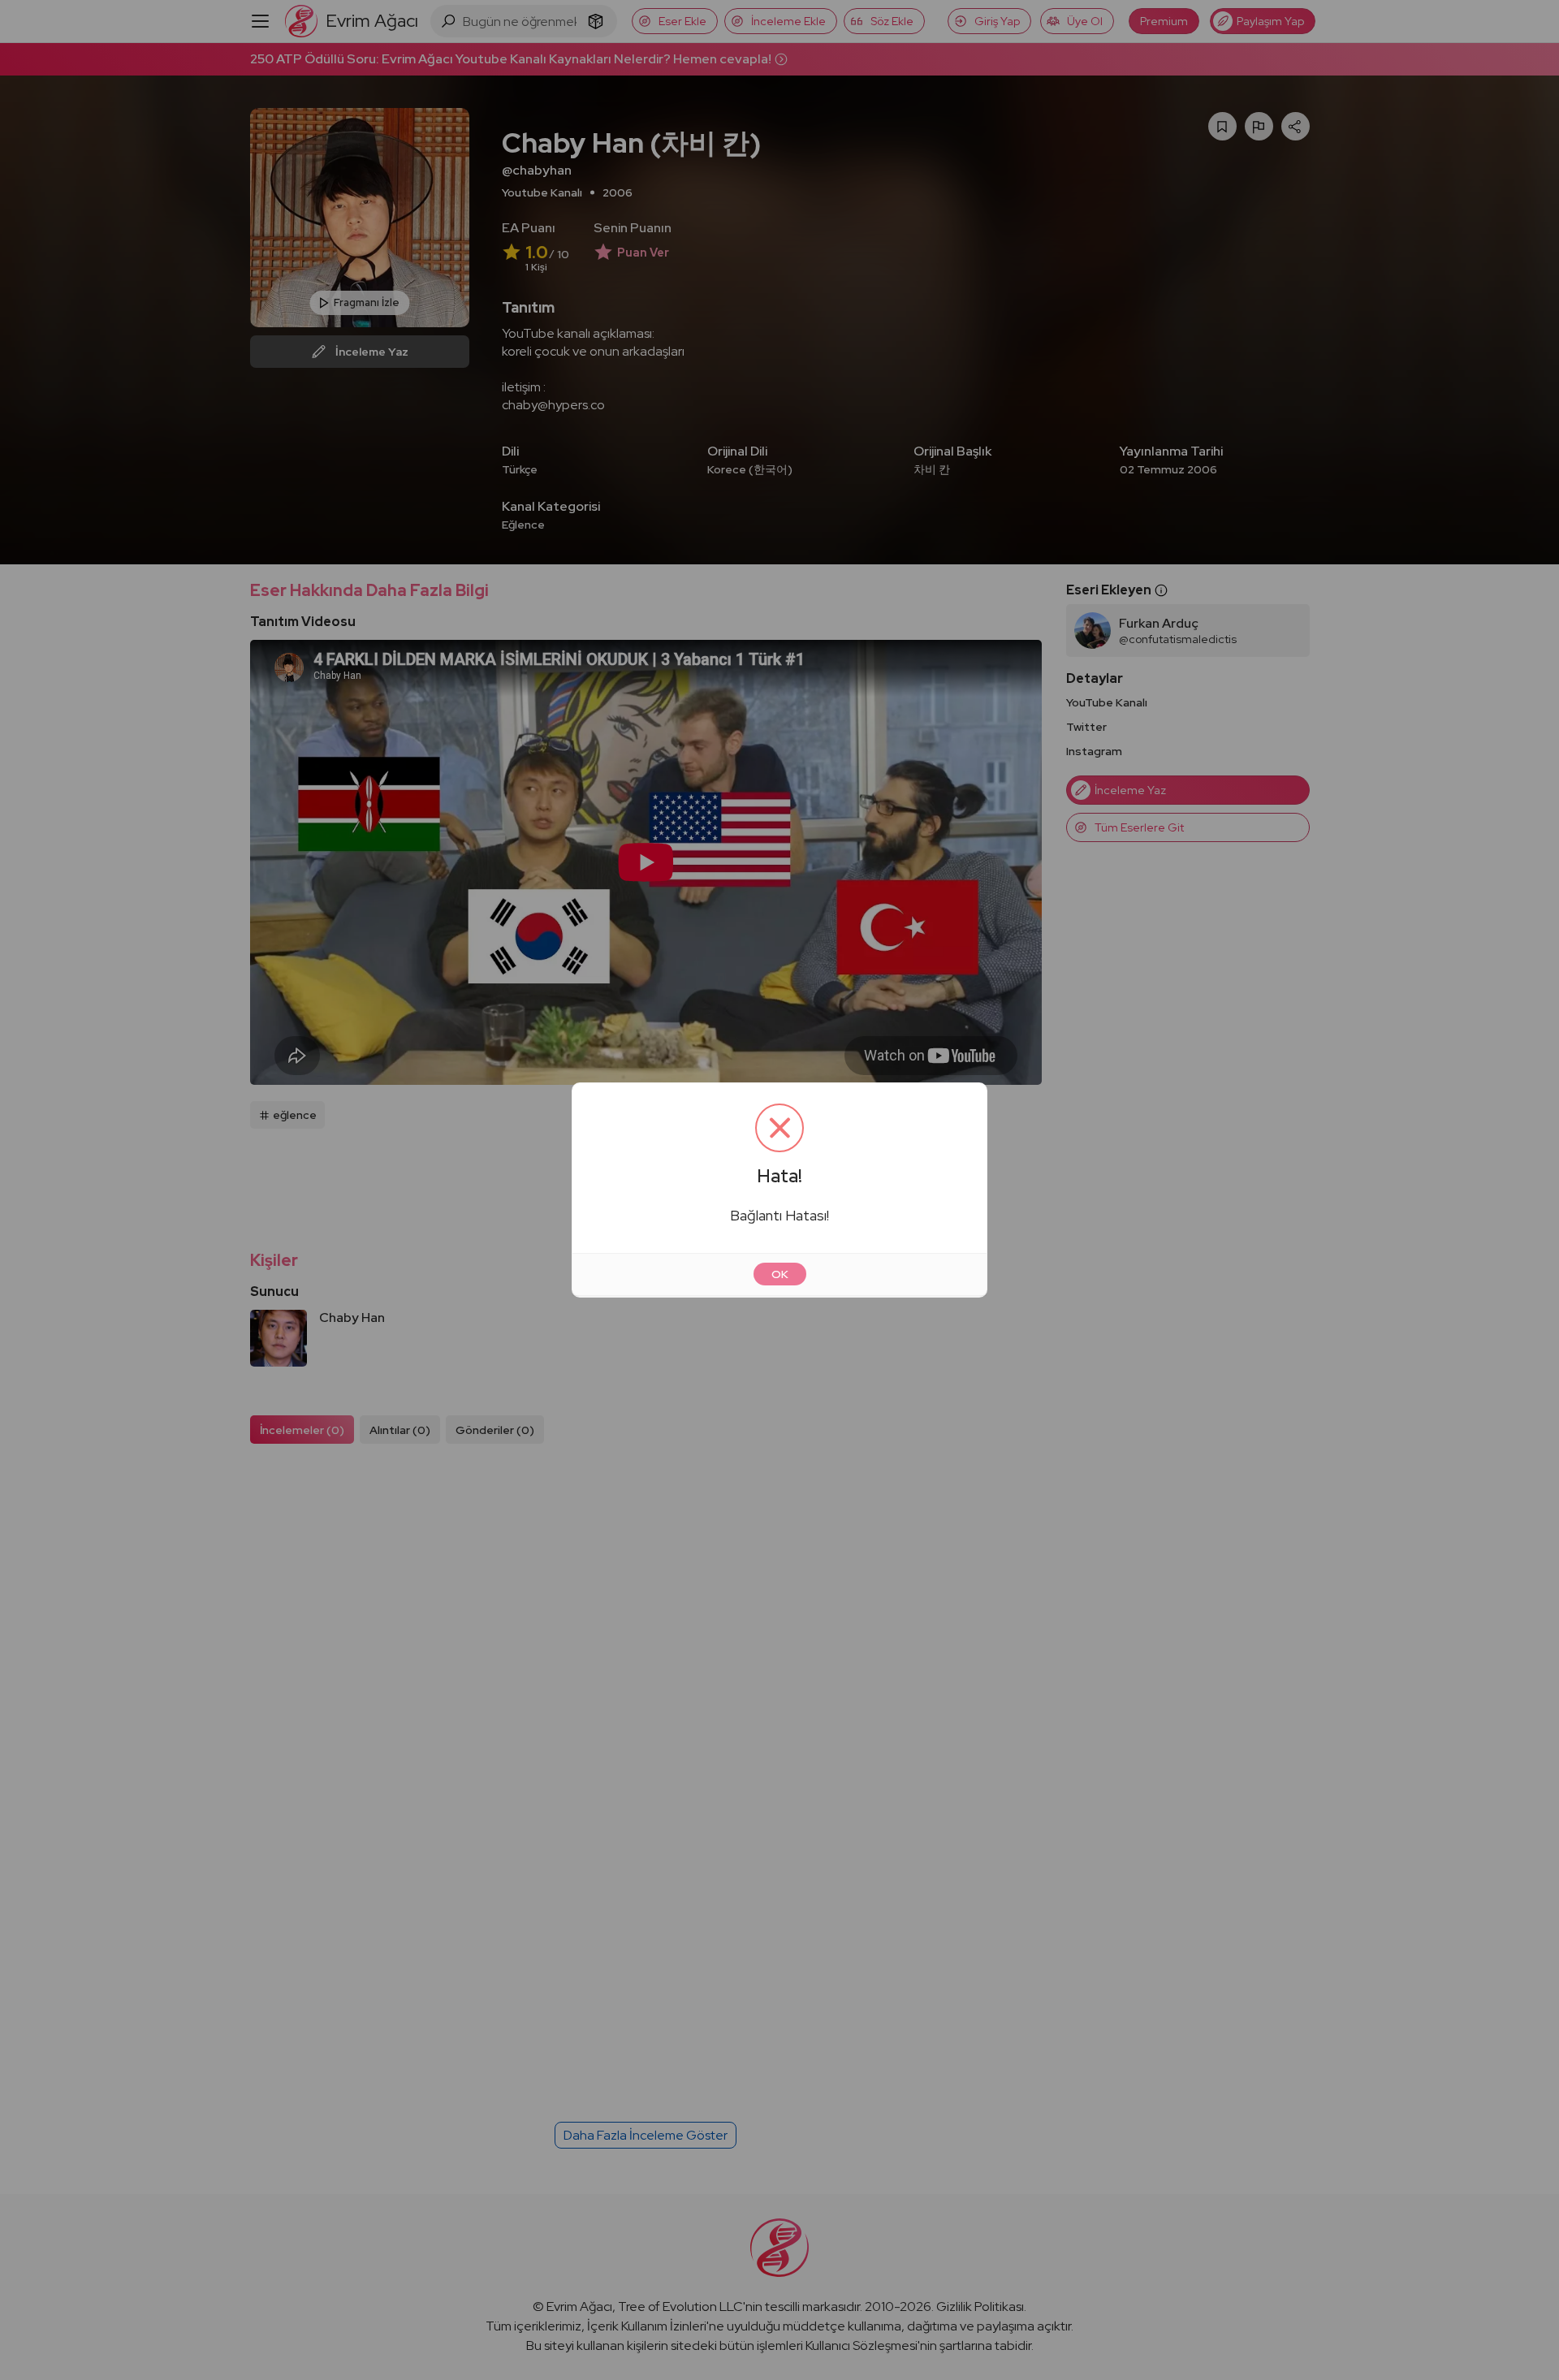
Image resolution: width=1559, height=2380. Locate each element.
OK (780, 1274)
